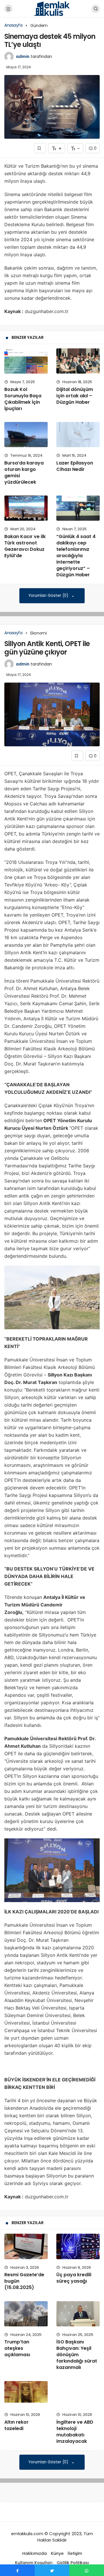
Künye (57, 2553)
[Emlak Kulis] (52, 8)
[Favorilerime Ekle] (40, 148)
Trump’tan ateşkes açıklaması (17, 2348)
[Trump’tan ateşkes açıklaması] (26, 2314)
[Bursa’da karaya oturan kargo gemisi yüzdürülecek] (26, 435)
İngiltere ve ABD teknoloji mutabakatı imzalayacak (75, 2432)
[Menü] (8, 9)
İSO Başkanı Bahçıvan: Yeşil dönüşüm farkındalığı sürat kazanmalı (77, 2355)
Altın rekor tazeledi (16, 2425)
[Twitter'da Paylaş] (52, 2570)
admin (23, 56)
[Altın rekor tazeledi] (26, 2394)
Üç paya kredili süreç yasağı (74, 2278)
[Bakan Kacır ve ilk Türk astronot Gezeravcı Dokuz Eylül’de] (26, 508)
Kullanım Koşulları (34, 2563)
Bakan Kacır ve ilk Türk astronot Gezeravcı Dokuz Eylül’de (25, 546)
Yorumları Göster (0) (49, 596)
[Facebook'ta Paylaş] (17, 2570)
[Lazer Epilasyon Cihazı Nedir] (78, 435)
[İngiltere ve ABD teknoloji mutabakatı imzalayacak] (78, 2394)
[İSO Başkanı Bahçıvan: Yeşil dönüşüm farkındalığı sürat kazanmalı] (78, 2314)
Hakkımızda (35, 2553)
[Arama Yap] (96, 9)
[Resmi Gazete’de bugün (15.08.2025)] (26, 2246)
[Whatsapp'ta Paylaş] (87, 2570)
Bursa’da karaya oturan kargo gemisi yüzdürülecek (24, 472)
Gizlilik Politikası (73, 2563)
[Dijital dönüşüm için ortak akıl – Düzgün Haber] (78, 361)
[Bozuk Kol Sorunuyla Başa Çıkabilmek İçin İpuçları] (26, 361)
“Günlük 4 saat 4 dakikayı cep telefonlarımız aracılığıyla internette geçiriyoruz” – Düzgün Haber (76, 556)
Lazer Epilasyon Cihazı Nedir (75, 466)
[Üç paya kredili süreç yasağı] (78, 2246)
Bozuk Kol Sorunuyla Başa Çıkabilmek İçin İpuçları (23, 399)
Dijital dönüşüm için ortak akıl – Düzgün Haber (75, 396)
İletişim (75, 2553)
